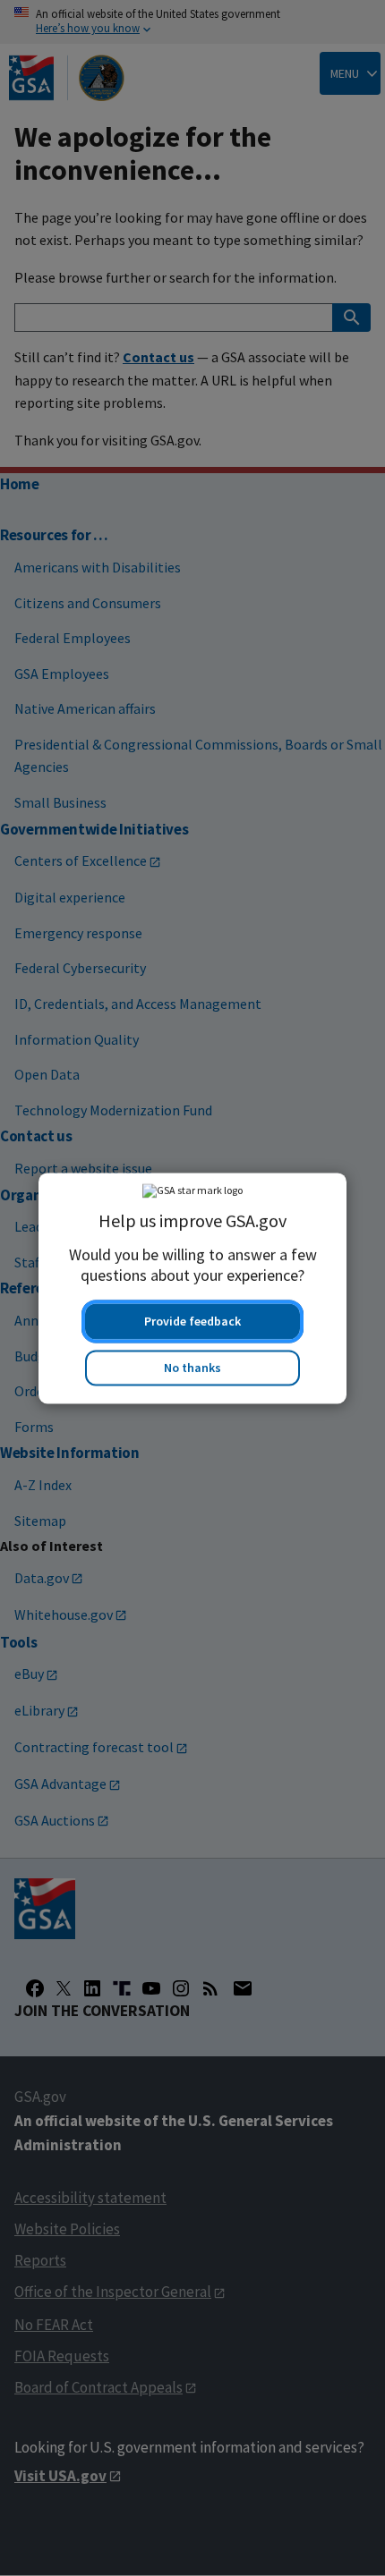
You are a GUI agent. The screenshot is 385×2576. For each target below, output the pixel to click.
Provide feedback (192, 1321)
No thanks (192, 1368)
